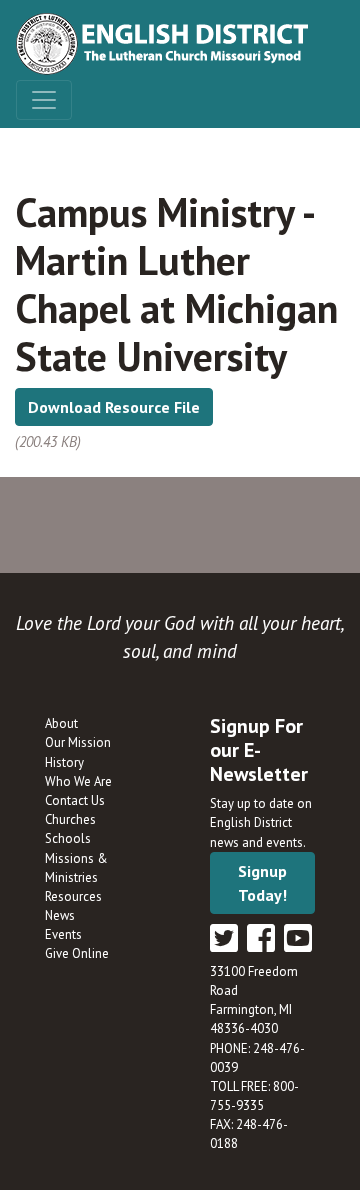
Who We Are (78, 781)
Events (63, 934)
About (61, 723)
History (64, 762)
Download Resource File (114, 407)
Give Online (77, 953)
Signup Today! (262, 883)
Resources (73, 896)
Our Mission (78, 742)
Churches (70, 819)
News (60, 915)
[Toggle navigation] (44, 100)
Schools (68, 838)
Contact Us (75, 800)
